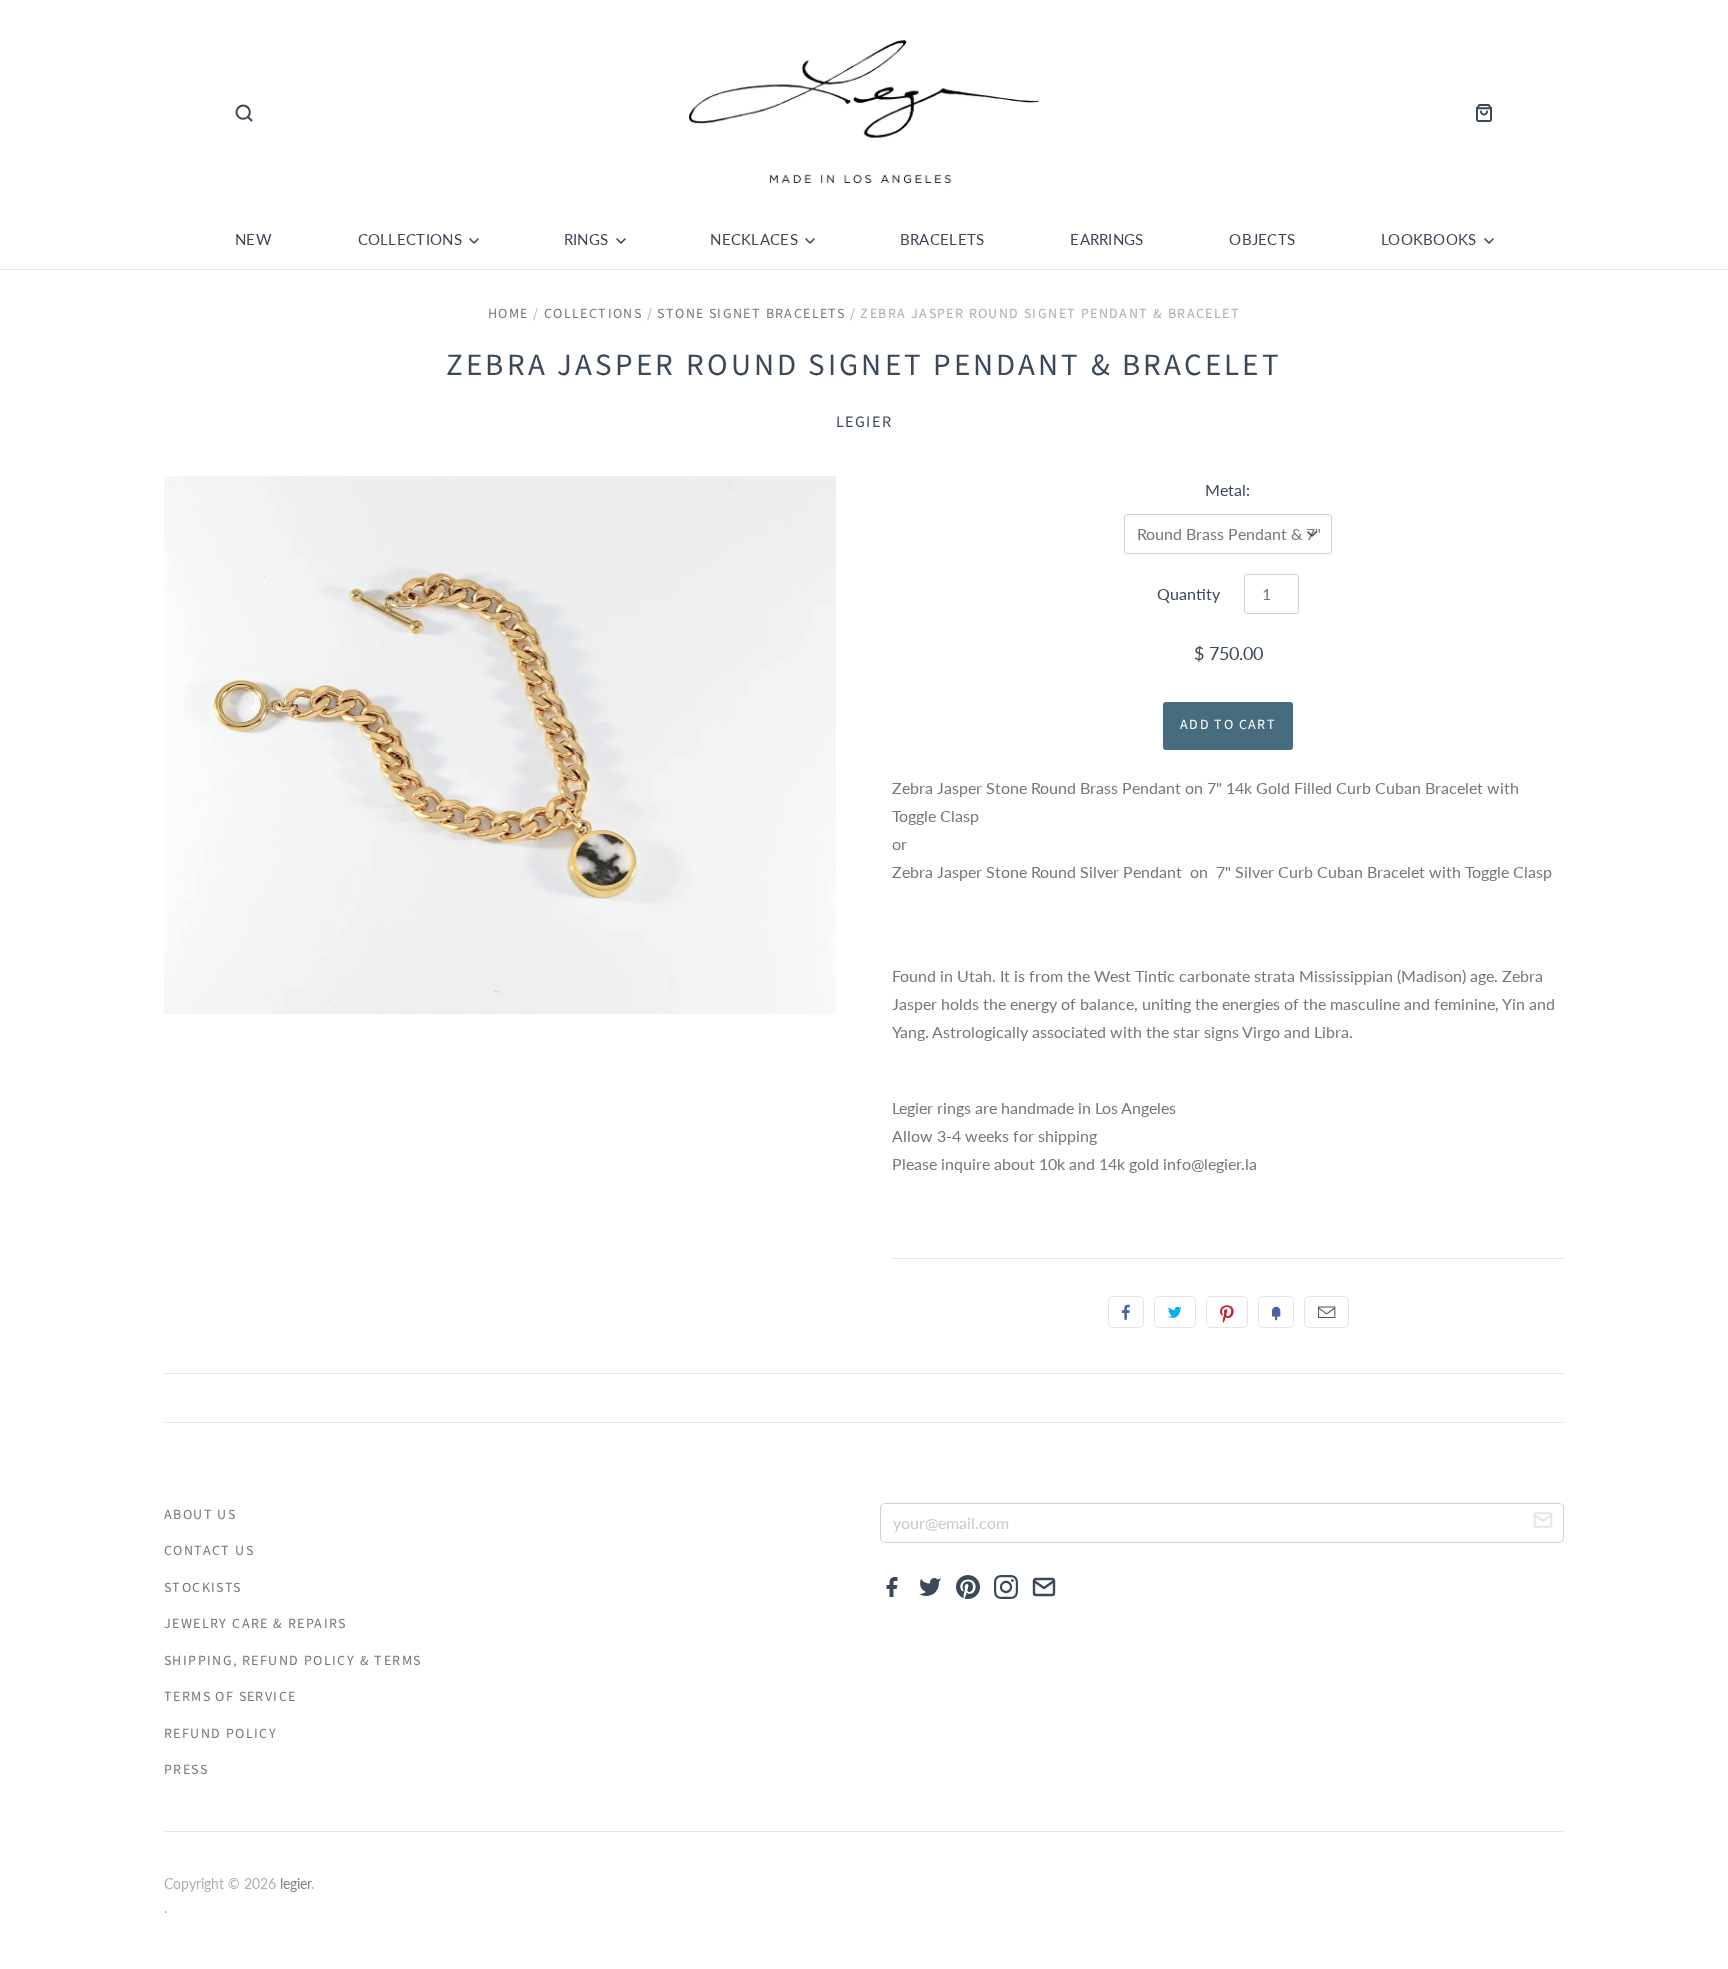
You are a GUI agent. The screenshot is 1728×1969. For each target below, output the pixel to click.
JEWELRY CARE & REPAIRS (255, 1624)
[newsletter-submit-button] (1543, 1524)
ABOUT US (200, 1515)
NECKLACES (756, 239)
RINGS (588, 239)
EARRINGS (1106, 239)
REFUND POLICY (220, 1734)
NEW (253, 239)
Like (1126, 1312)
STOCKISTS (203, 1588)
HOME (508, 314)
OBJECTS (1262, 239)
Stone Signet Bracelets (751, 314)
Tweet (1175, 1312)
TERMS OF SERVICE (230, 1697)
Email (1326, 1312)
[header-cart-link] (1478, 113)
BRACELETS (942, 239)
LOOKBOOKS (1431, 239)
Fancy (1276, 1312)
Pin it (1227, 1312)
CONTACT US (209, 1551)
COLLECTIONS (412, 239)
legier (864, 422)
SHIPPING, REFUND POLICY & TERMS (292, 1661)
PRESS (186, 1770)
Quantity (1188, 593)
